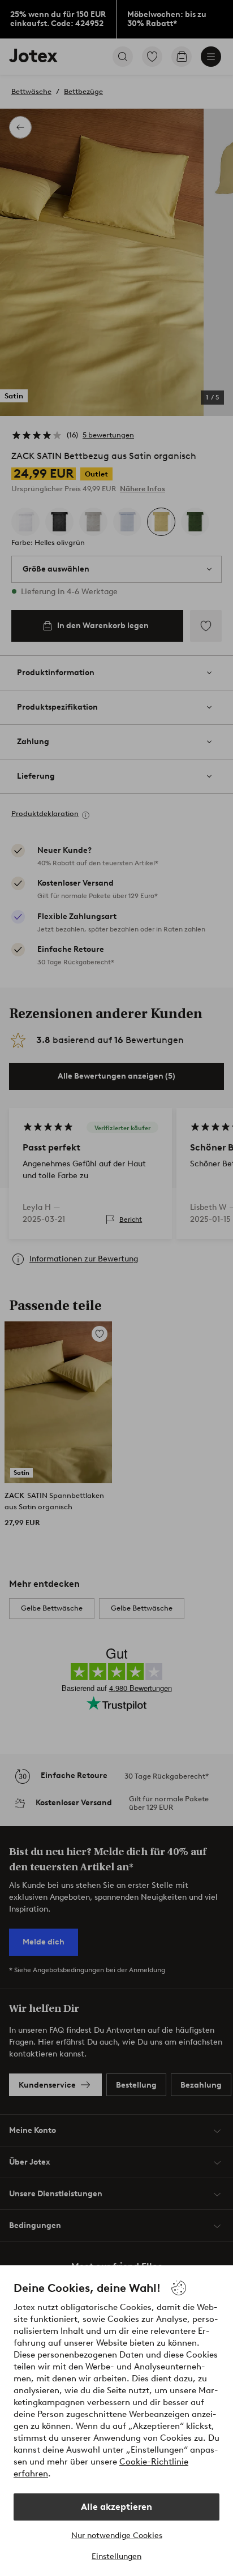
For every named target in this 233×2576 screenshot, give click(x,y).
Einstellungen (116, 2556)
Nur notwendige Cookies (117, 2536)
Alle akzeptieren (116, 2507)
